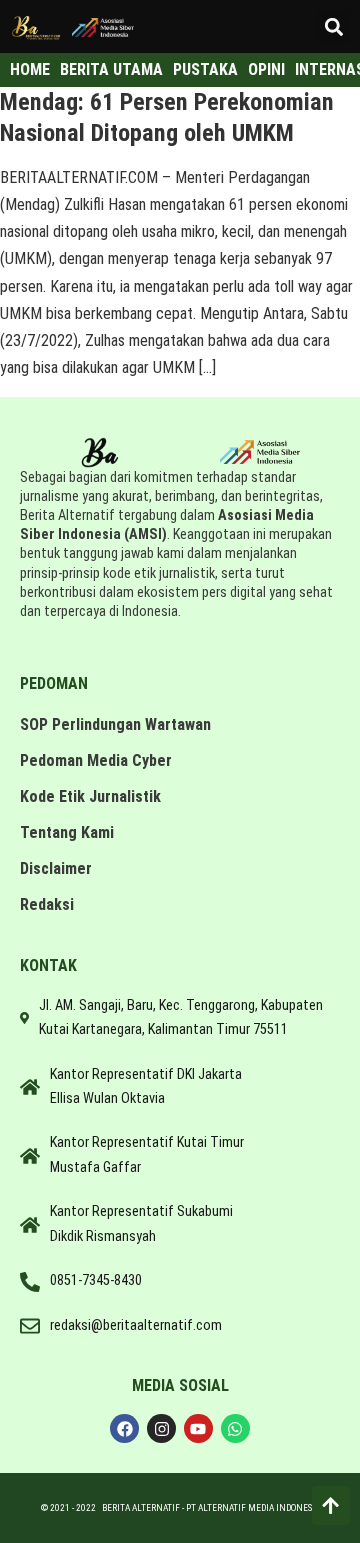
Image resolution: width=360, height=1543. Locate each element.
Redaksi (47, 904)
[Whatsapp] (235, 1428)
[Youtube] (198, 1428)
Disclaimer (56, 868)
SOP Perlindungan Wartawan (115, 724)
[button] (333, 26)
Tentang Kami (67, 832)
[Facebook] (124, 1428)
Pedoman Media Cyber (96, 760)
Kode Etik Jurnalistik (90, 796)
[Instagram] (161, 1428)
